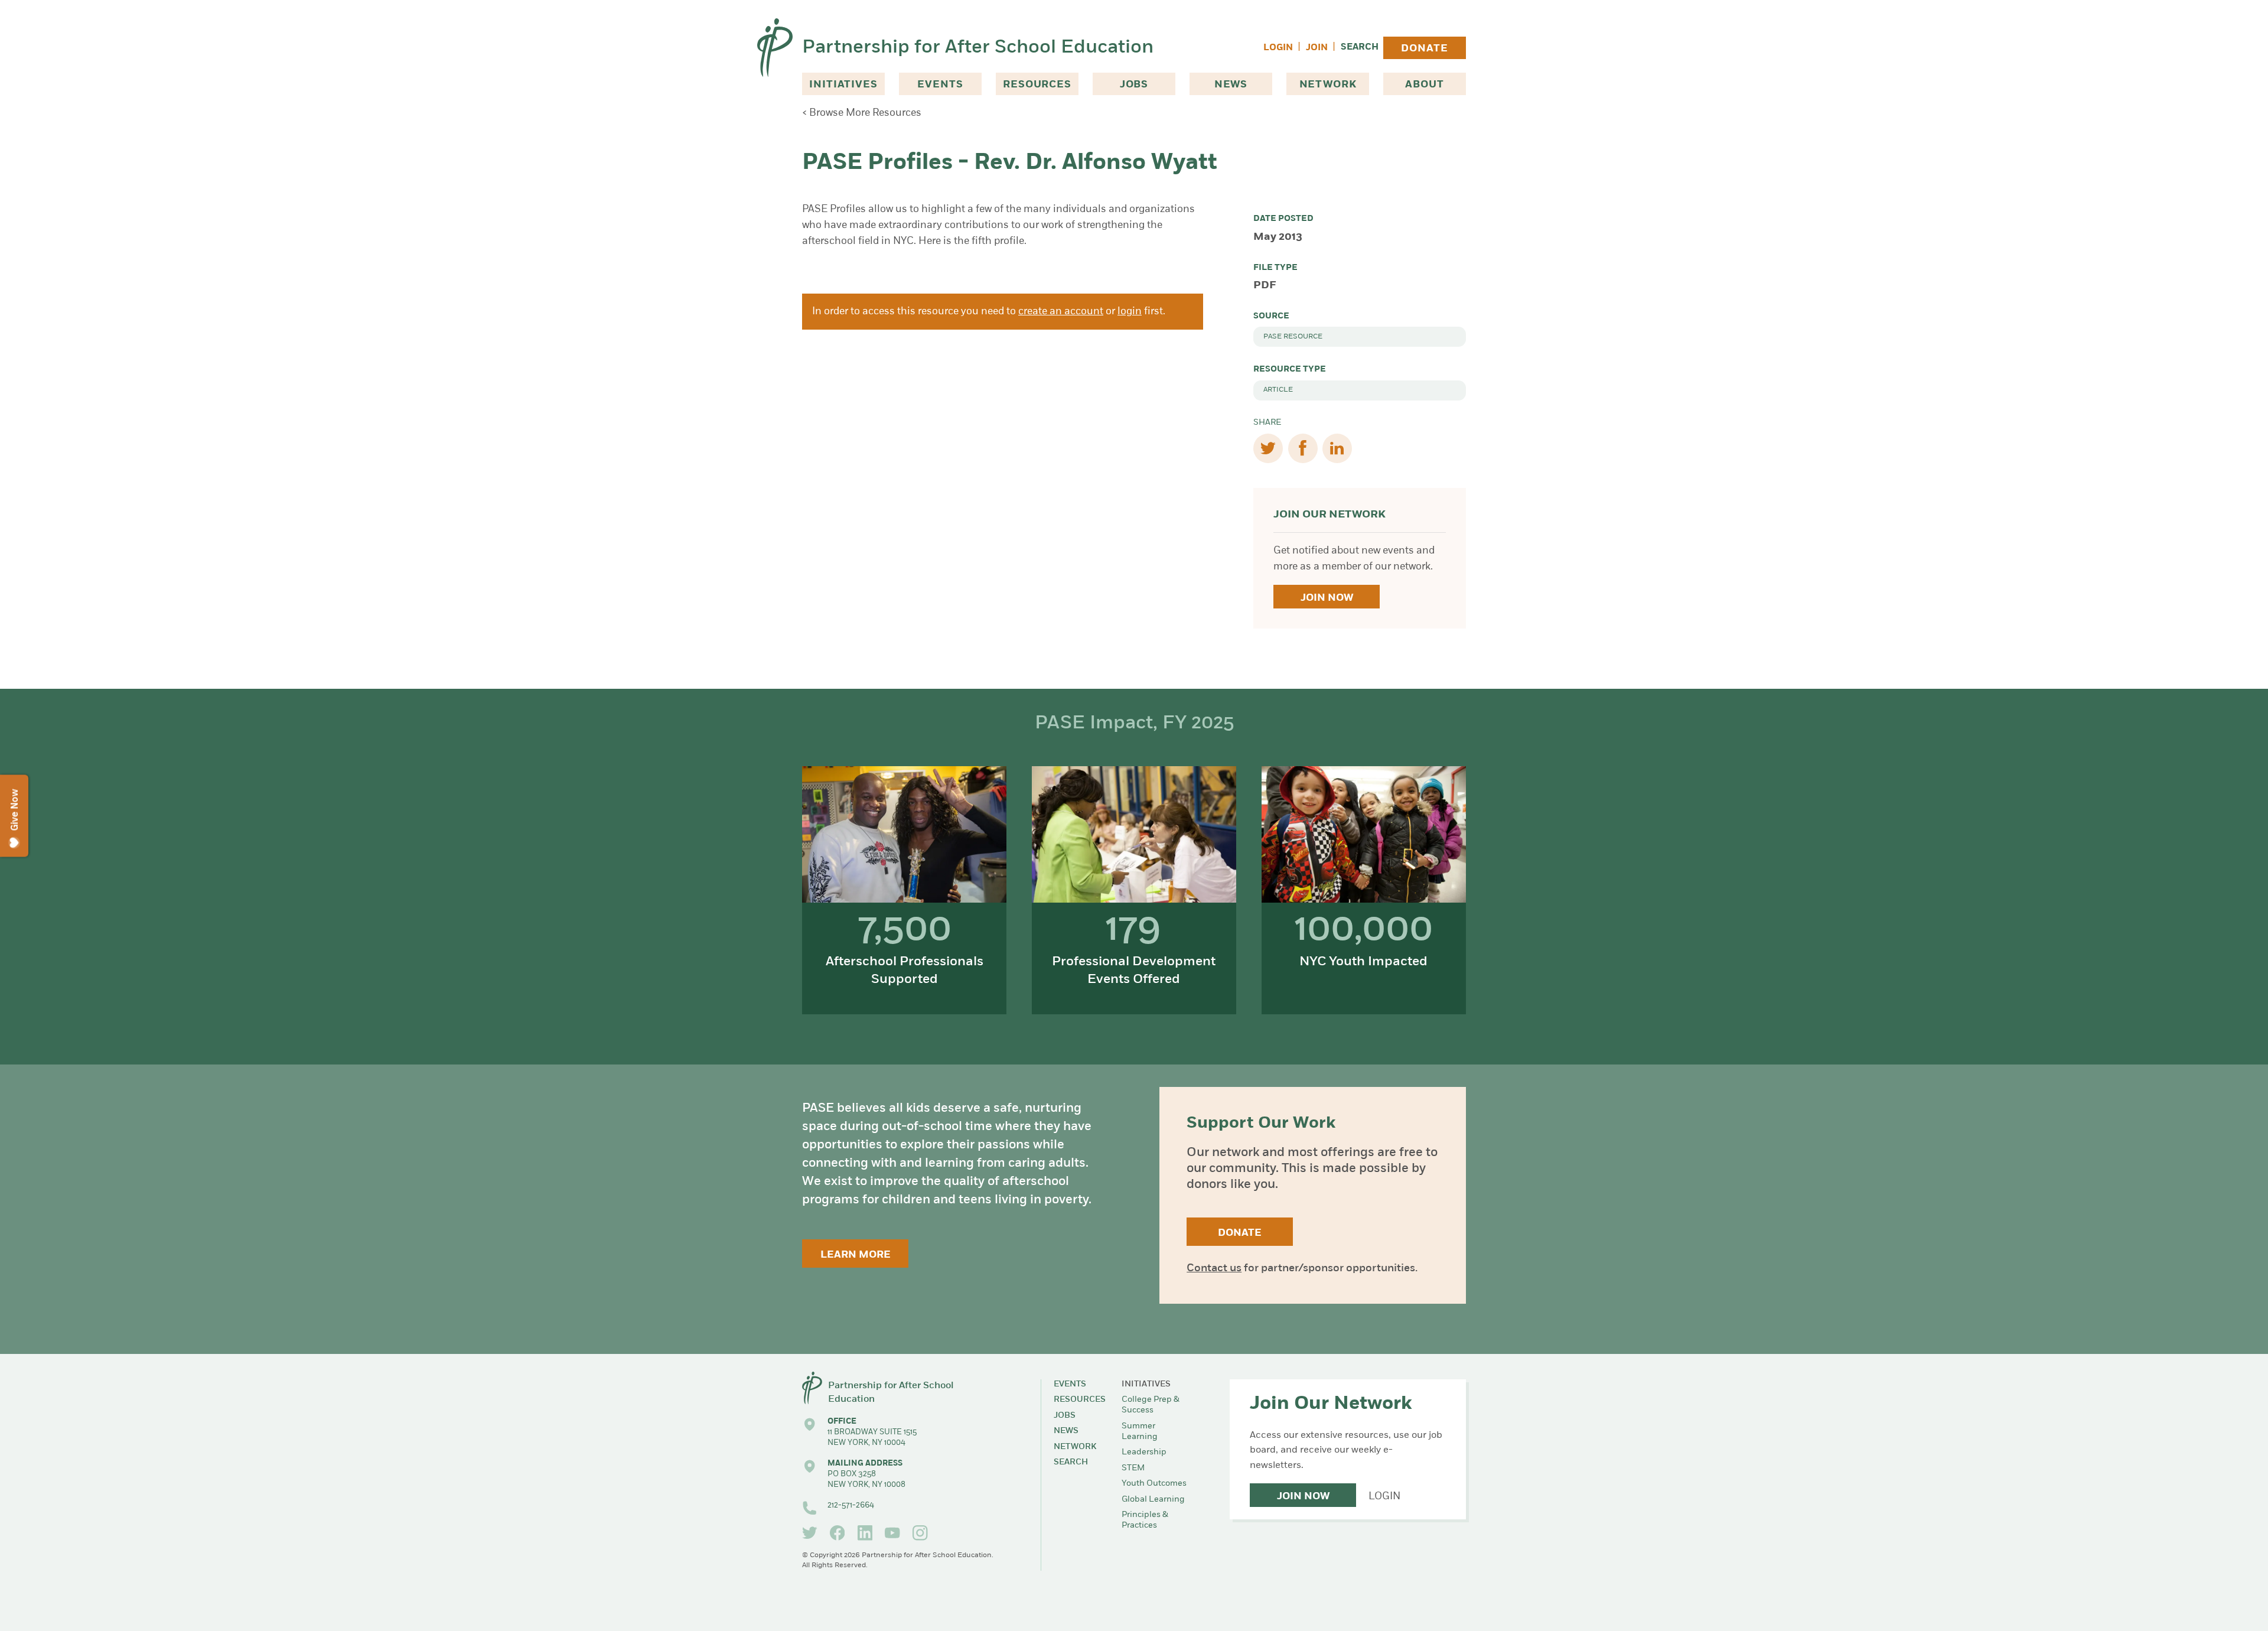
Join (1317, 48)
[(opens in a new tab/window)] (810, 1533)
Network (1328, 85)
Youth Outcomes (1154, 1484)
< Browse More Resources (862, 113)
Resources (1037, 85)
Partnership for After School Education (978, 48)
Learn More (856, 1255)
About (1424, 85)
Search (1360, 48)
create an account (1061, 312)
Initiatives (843, 85)
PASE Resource (1293, 337)
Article (1278, 390)
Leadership (1144, 1452)
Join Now (1327, 598)
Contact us (1214, 1269)
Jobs (1134, 85)
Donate (1424, 49)
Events (940, 85)
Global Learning (1153, 1500)
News (1231, 85)
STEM (1133, 1468)
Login (1278, 48)
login (1130, 312)
